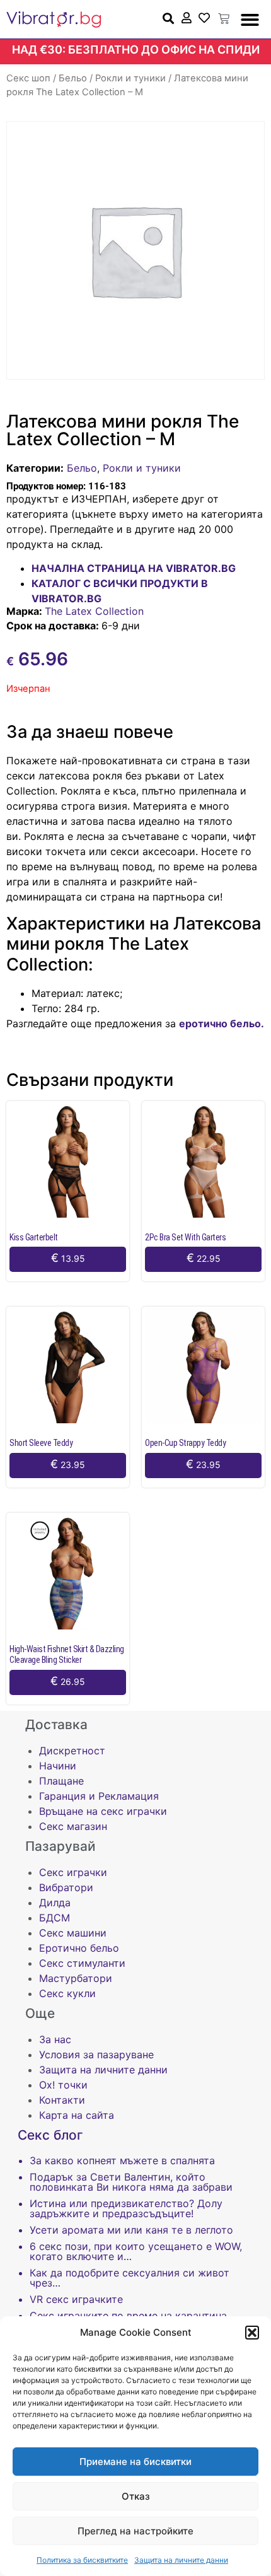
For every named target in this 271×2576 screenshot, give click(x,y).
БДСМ (55, 1918)
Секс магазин (73, 1826)
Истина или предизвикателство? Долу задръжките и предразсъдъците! (126, 2208)
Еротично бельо (79, 1948)
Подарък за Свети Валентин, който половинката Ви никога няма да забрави (131, 2182)
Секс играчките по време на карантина (128, 2316)
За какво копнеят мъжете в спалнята (122, 2160)
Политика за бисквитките (82, 2560)
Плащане (61, 1781)
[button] (252, 2333)
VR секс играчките (76, 2299)
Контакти (62, 2100)
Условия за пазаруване (96, 2054)
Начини (58, 1766)
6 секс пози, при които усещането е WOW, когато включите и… (136, 2251)
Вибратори (66, 1887)
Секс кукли (67, 1993)
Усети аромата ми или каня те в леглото (131, 2230)
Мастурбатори (76, 1978)
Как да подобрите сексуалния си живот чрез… (130, 2278)
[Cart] (224, 19)
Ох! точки (63, 2085)
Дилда (55, 1903)
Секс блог (50, 2135)
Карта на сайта (77, 2115)
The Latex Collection (94, 611)
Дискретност (72, 1751)
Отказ (136, 2496)
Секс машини (73, 1933)
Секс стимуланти (82, 1963)
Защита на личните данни (181, 2560)
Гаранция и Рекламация (99, 1796)
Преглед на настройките (135, 2531)
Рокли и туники (130, 78)
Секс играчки (73, 1872)
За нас (55, 2039)
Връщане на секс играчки (103, 1811)
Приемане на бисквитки (135, 2462)
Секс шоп (28, 78)
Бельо (73, 78)
